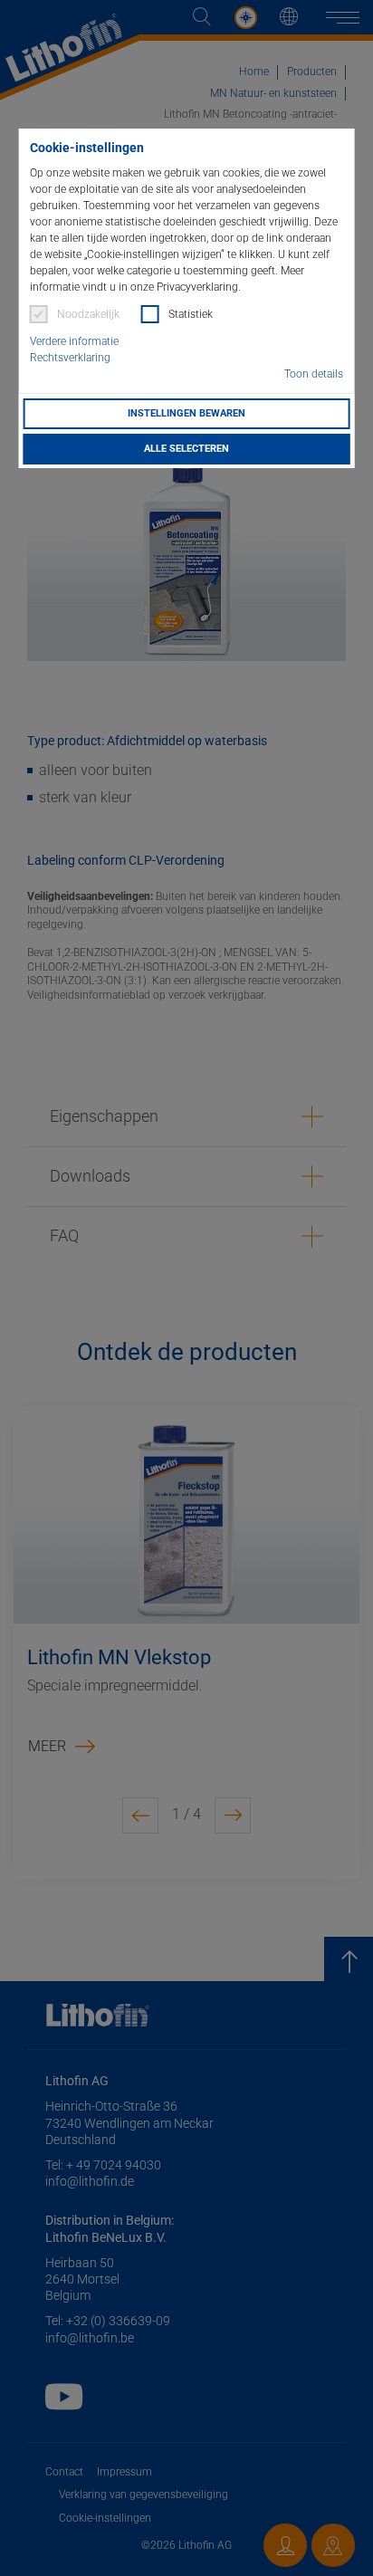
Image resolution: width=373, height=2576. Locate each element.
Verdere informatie (74, 341)
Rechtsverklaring (70, 358)
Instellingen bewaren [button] (186, 413)
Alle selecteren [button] (186, 449)
